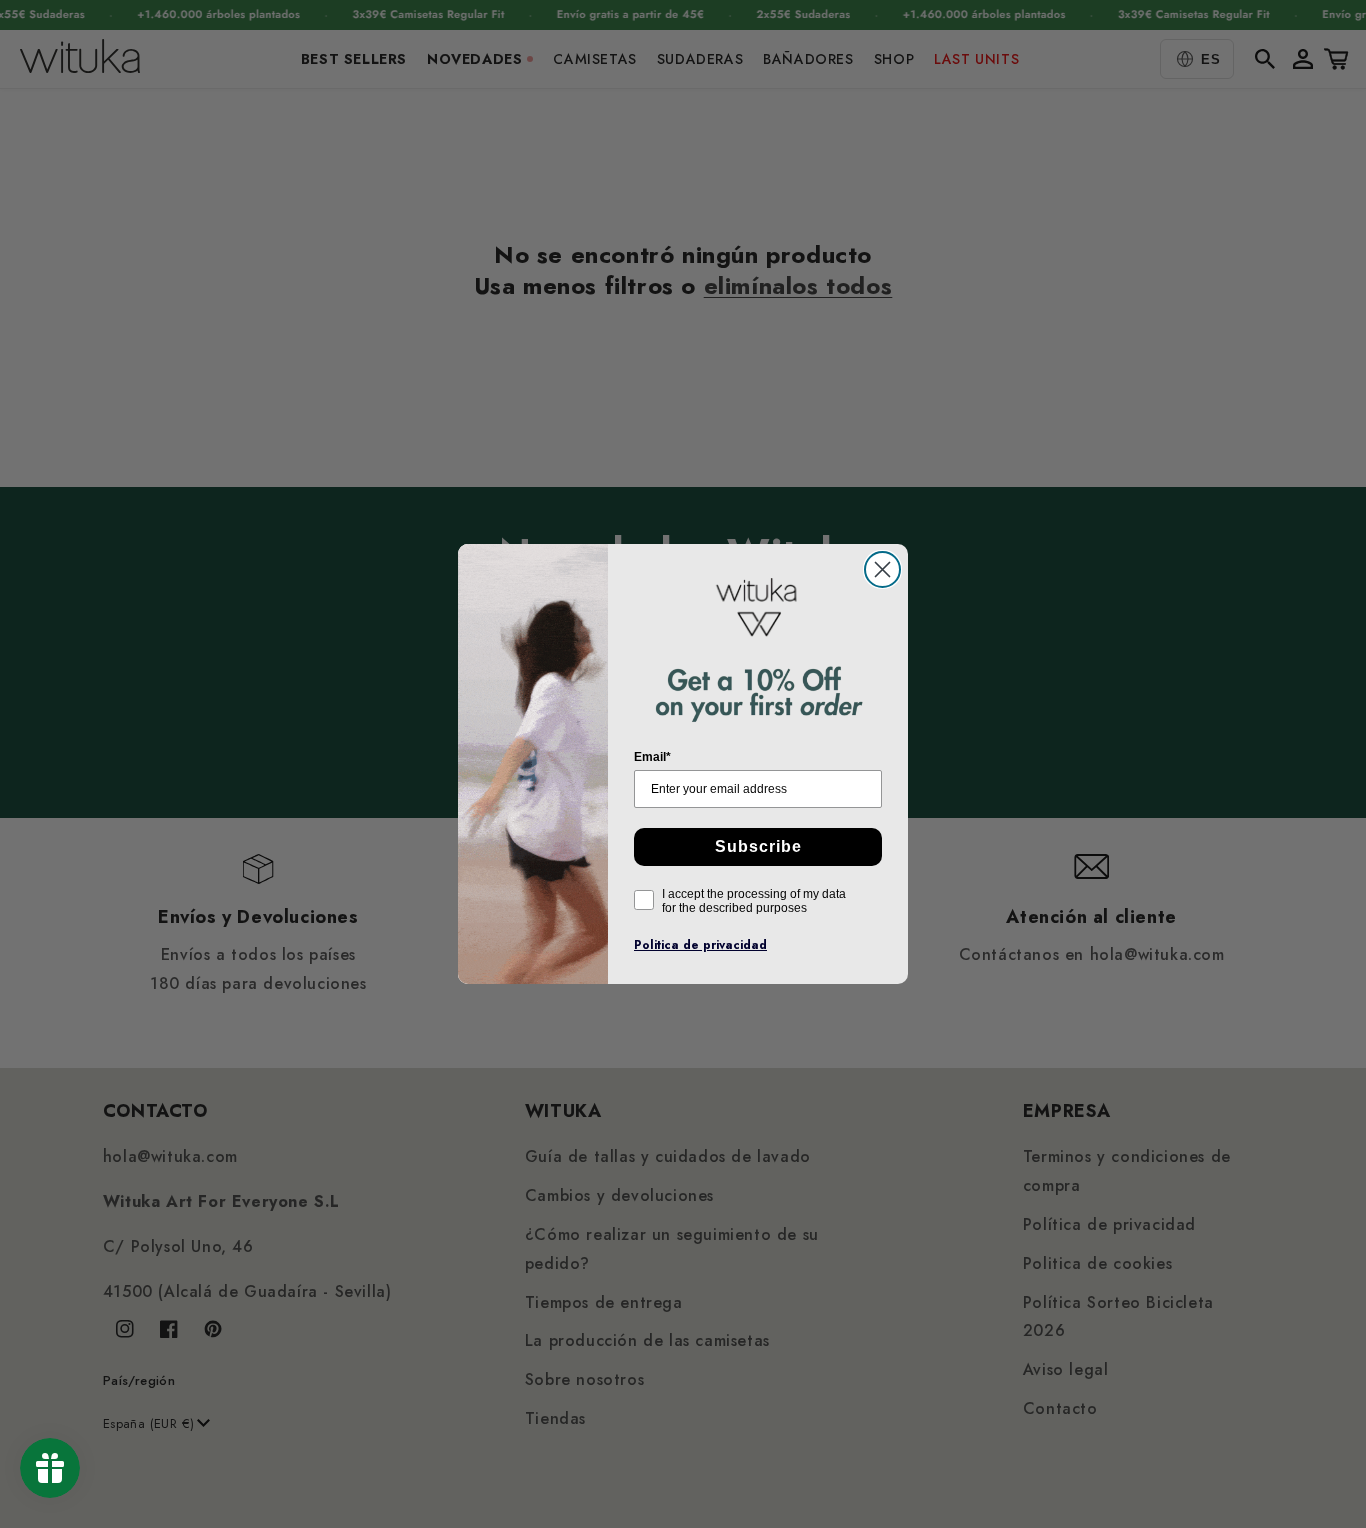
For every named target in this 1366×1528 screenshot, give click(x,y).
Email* (652, 757)
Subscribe (758, 846)
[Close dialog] (882, 569)
